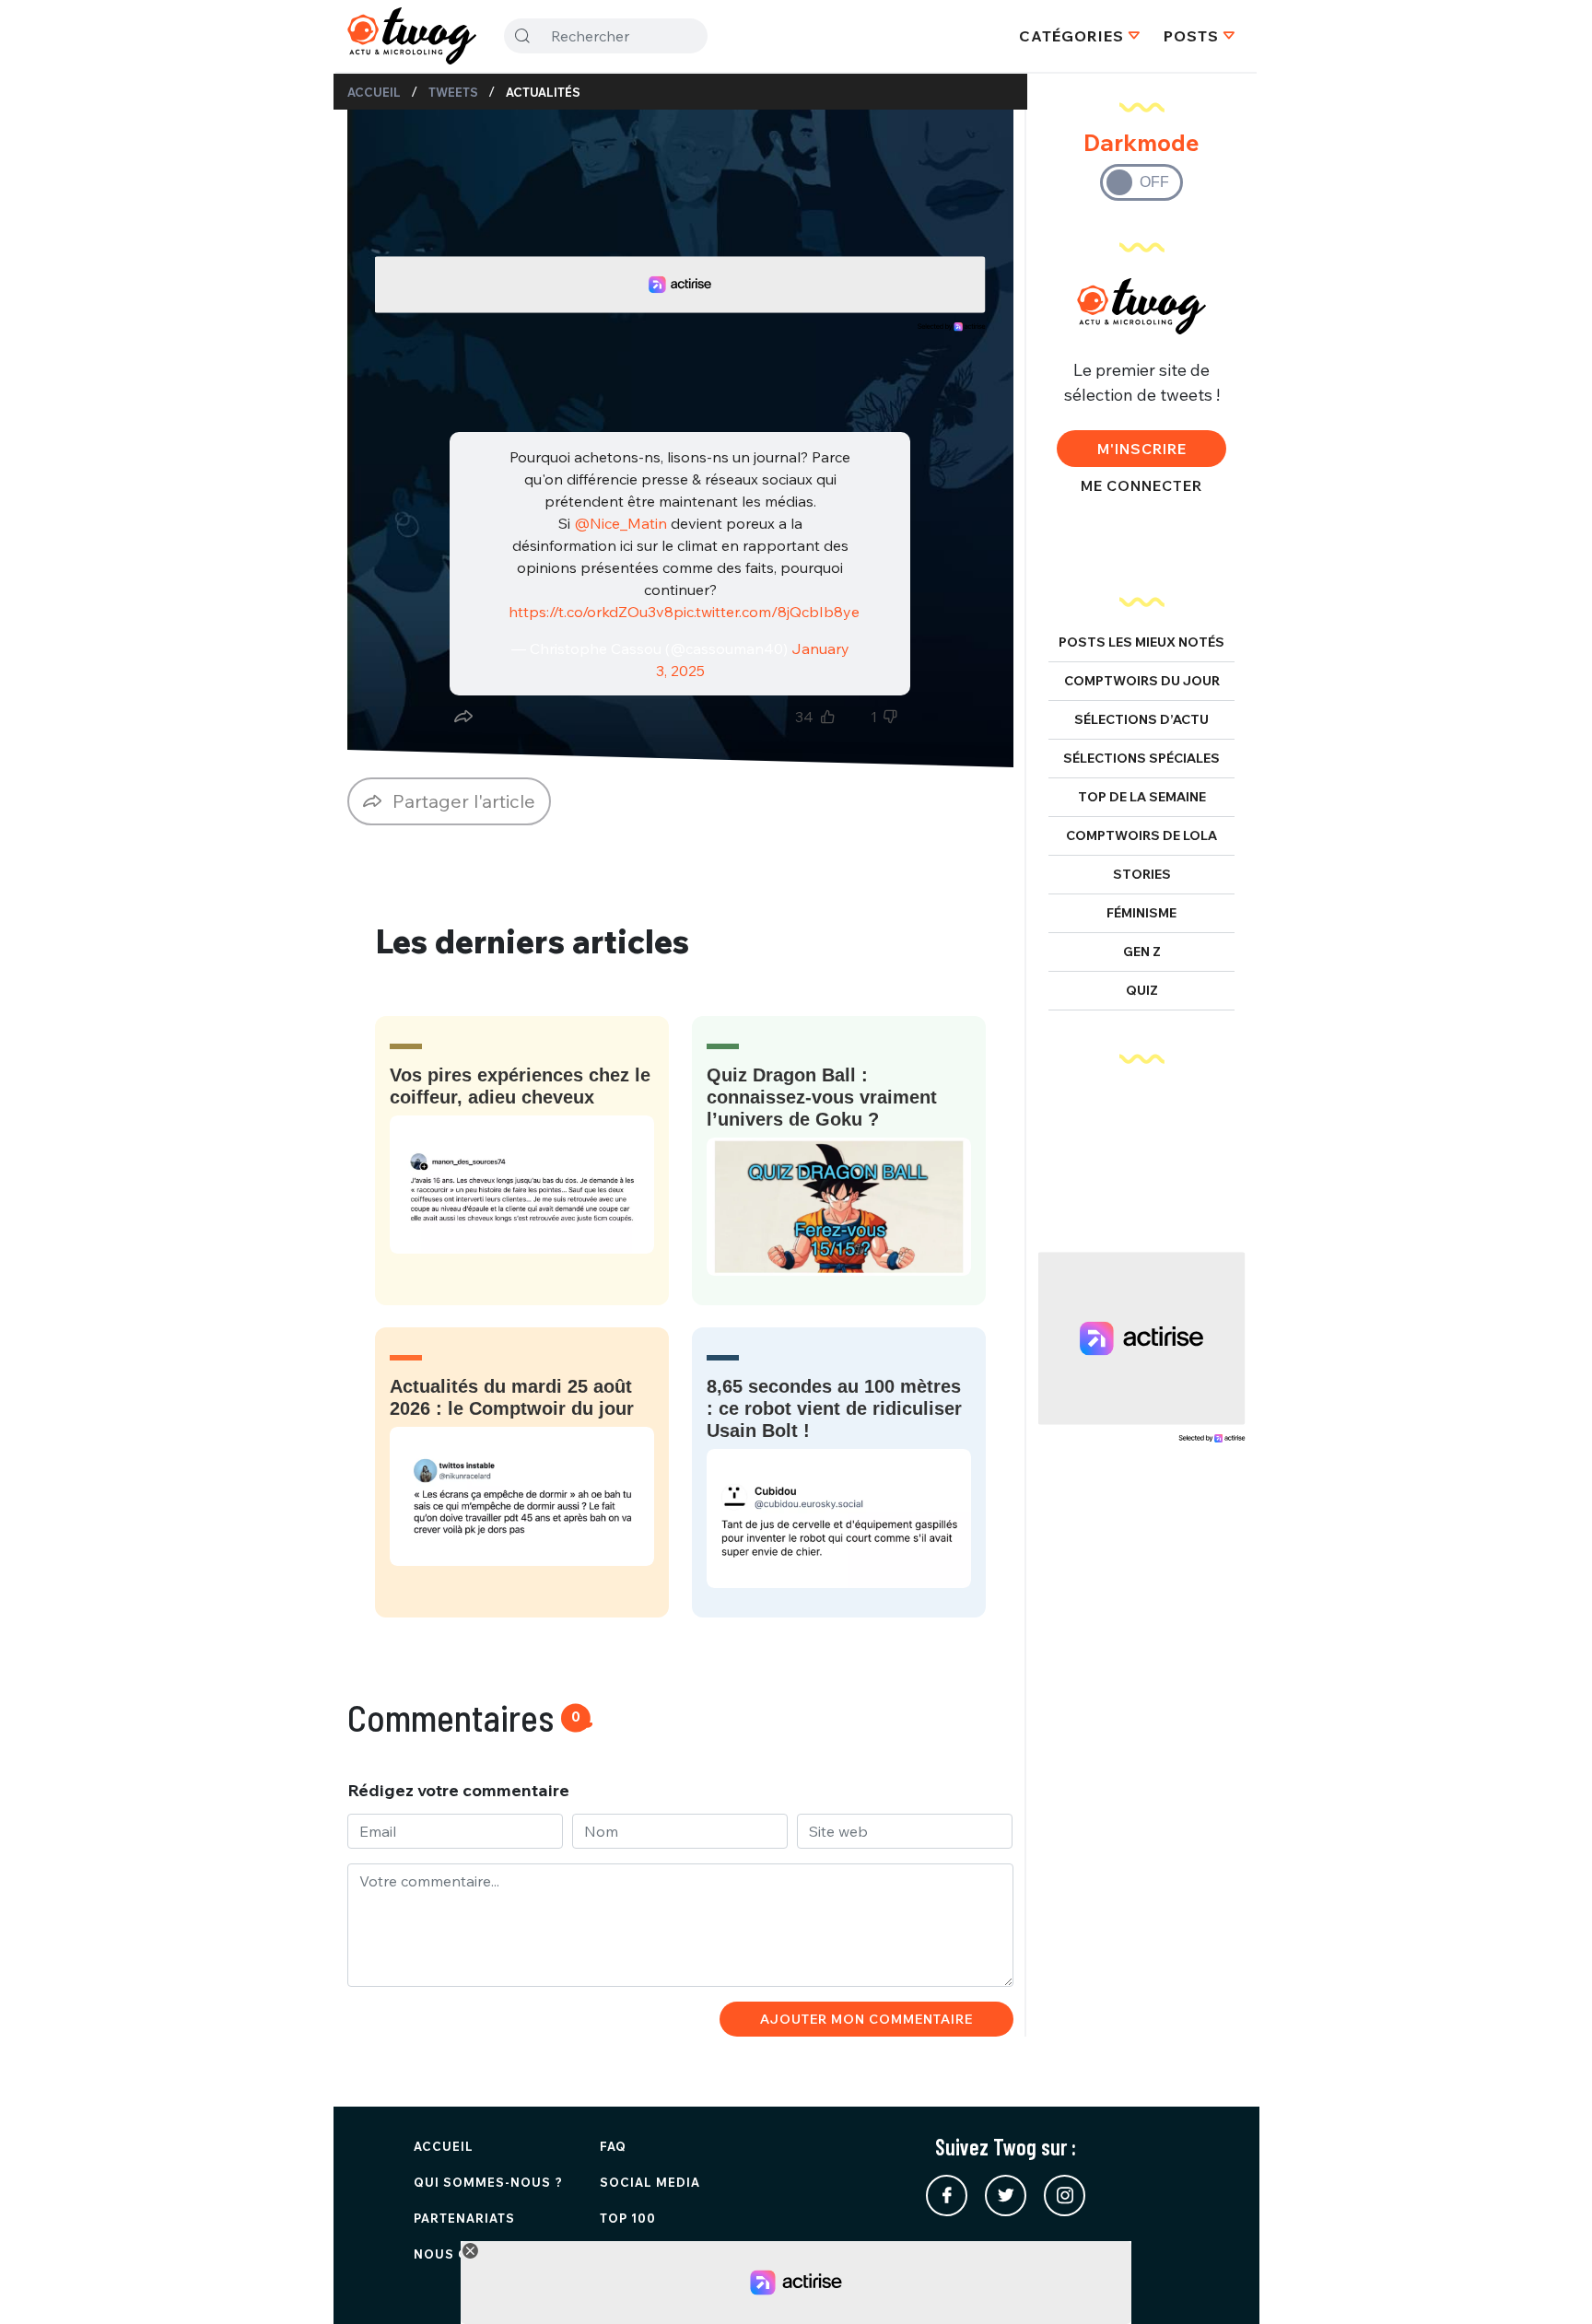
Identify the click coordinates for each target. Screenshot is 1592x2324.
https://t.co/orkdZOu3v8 (591, 612)
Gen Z (1142, 952)
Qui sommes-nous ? (488, 2182)
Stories (1142, 874)
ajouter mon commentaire (866, 2019)
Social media (650, 2182)
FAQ (613, 2146)
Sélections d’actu (1141, 719)
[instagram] (1065, 2196)
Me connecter (1141, 485)
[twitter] (1006, 2196)
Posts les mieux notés (1141, 642)
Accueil (374, 92)
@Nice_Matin (620, 523)
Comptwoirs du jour (1142, 681)
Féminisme (1141, 913)
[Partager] (463, 717)
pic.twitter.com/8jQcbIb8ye (767, 612)
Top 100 (628, 2218)
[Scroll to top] (1551, 2283)
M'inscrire (1142, 449)
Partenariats (464, 2218)
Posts (1191, 36)
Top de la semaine (1142, 797)
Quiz (1142, 990)
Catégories (1071, 36)
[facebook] (947, 2196)
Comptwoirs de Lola (1141, 835)
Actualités (543, 92)
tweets (453, 92)
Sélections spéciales (1141, 758)
